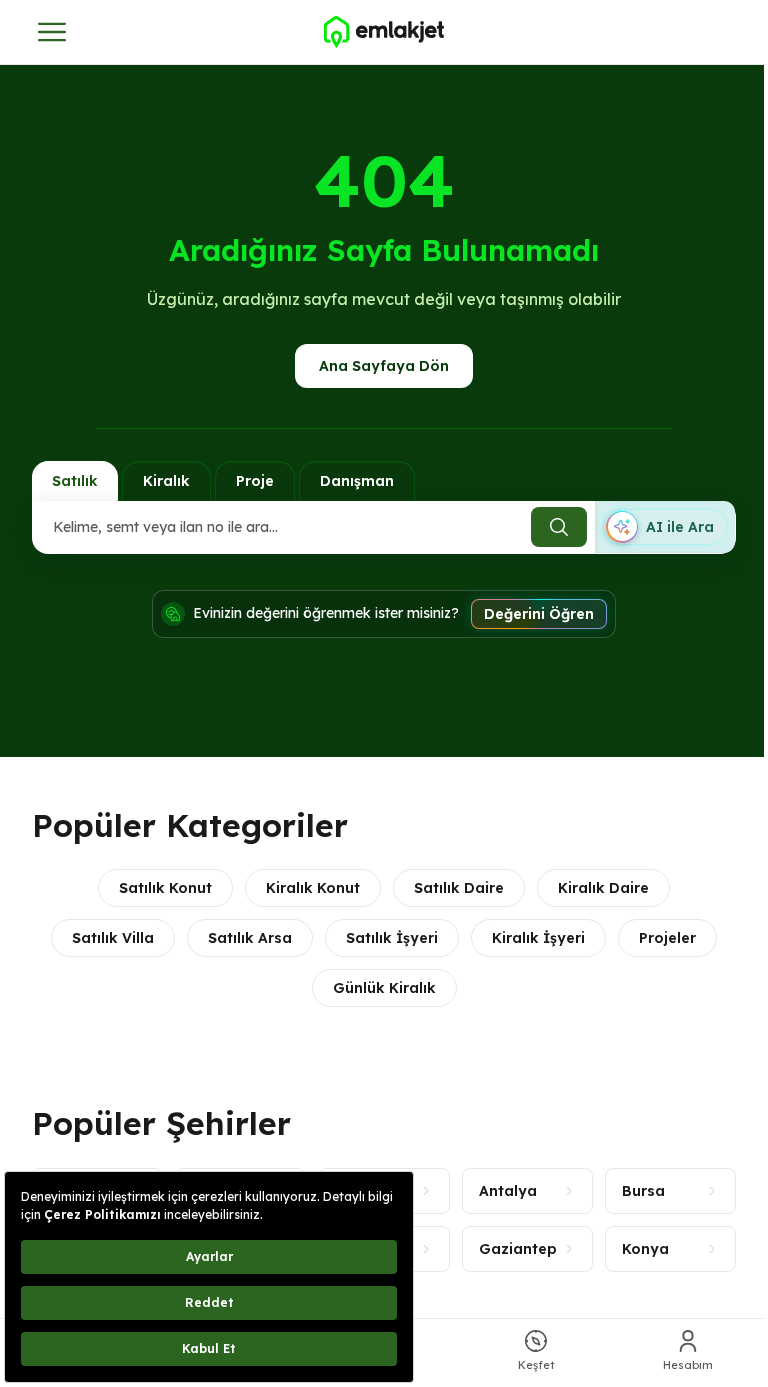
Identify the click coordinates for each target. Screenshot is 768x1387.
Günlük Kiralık (384, 988)
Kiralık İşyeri (538, 938)
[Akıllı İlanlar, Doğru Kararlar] (384, 32)
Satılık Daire (459, 888)
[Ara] (559, 527)
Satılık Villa (113, 938)
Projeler (667, 938)
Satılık (75, 481)
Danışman (357, 481)
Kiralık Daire (603, 888)
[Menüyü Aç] (52, 32)
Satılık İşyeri (392, 938)
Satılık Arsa (250, 938)
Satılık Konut (165, 888)
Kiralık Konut (313, 888)
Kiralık (166, 481)
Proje (255, 481)
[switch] (665, 527)
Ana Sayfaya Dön (384, 366)
